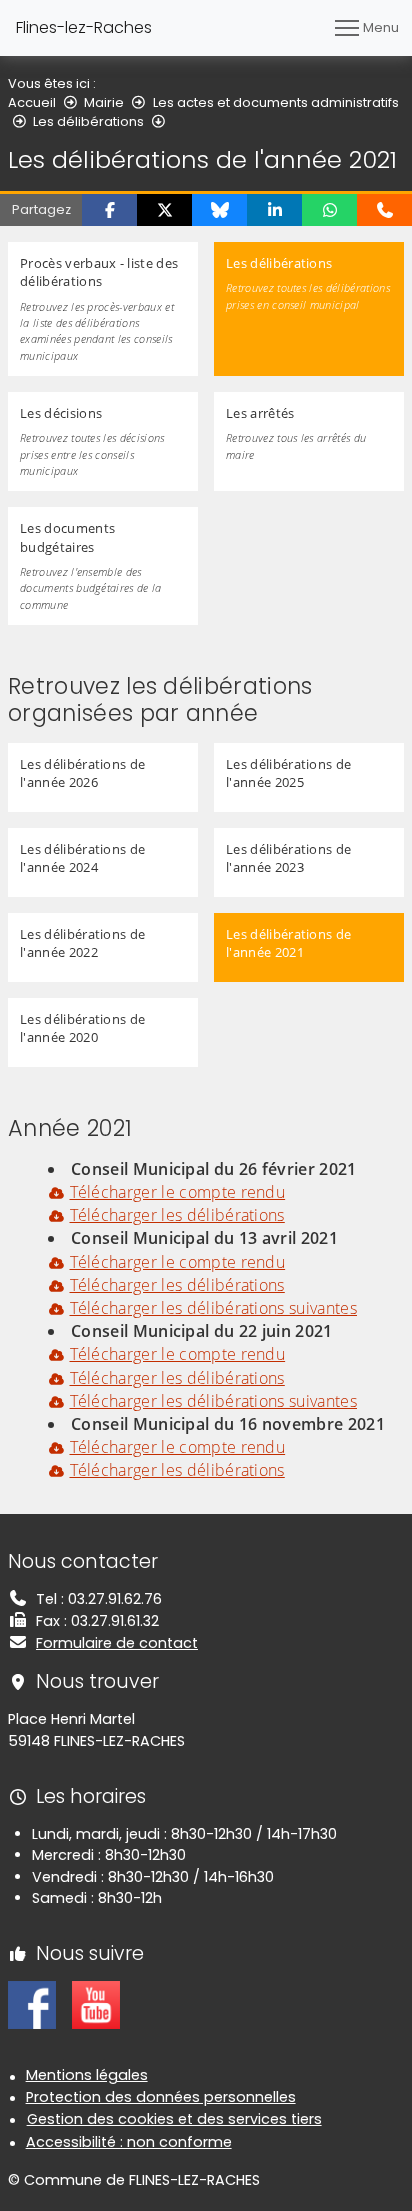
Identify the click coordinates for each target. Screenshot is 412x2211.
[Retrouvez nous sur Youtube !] (96, 2004)
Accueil (32, 102)
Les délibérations (88, 121)
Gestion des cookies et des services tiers (174, 2119)
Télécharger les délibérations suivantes (213, 1308)
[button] (109, 210)
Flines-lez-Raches (84, 27)
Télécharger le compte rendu (177, 1192)
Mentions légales (87, 2075)
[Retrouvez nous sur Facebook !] (32, 2004)
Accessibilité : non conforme (129, 2142)
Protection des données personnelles (161, 2097)
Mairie (104, 102)
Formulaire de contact (117, 1643)
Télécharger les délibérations (177, 1215)
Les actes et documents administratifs (276, 102)
